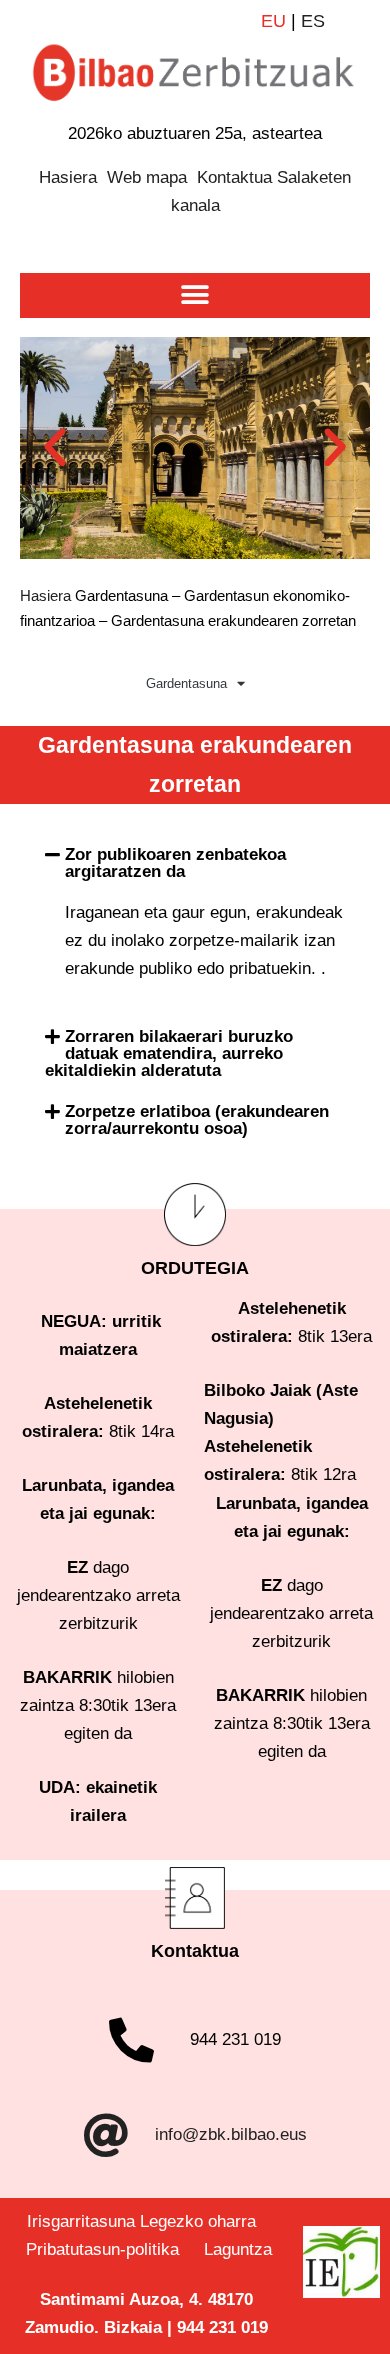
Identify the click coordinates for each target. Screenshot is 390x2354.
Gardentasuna (186, 683)
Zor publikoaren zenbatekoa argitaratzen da (175, 863)
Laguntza (238, 2249)
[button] (195, 295)
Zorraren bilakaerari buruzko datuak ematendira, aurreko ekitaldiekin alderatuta (169, 1053)
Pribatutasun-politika (110, 2249)
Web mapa (147, 177)
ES (313, 21)
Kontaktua (234, 177)
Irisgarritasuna (81, 2221)
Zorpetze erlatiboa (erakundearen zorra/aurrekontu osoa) (197, 1120)
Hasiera (68, 177)
